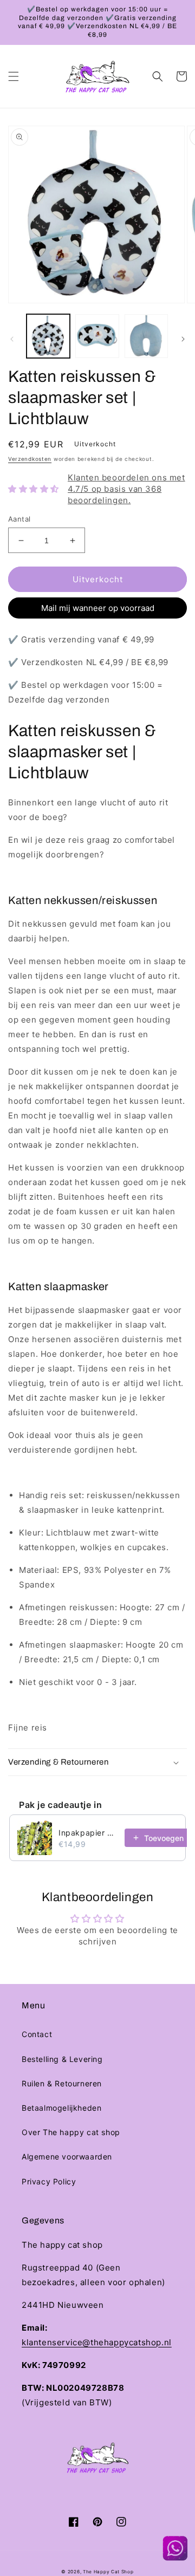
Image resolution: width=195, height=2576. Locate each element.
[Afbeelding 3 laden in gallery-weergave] (146, 336)
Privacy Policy (49, 2181)
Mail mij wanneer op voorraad (98, 608)
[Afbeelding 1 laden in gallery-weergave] (48, 336)
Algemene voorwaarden (67, 2157)
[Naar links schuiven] (12, 339)
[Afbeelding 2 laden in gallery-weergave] (97, 336)
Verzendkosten (30, 459)
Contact (37, 2034)
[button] (14, 76)
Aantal (19, 519)
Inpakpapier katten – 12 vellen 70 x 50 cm (88, 1833)
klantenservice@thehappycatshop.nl (97, 2342)
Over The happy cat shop (71, 2132)
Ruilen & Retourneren (62, 2083)
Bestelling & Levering (62, 2059)
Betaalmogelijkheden (61, 2108)
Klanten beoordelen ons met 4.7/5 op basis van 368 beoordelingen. (126, 489)
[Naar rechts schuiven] (183, 339)
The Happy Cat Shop (108, 2572)
